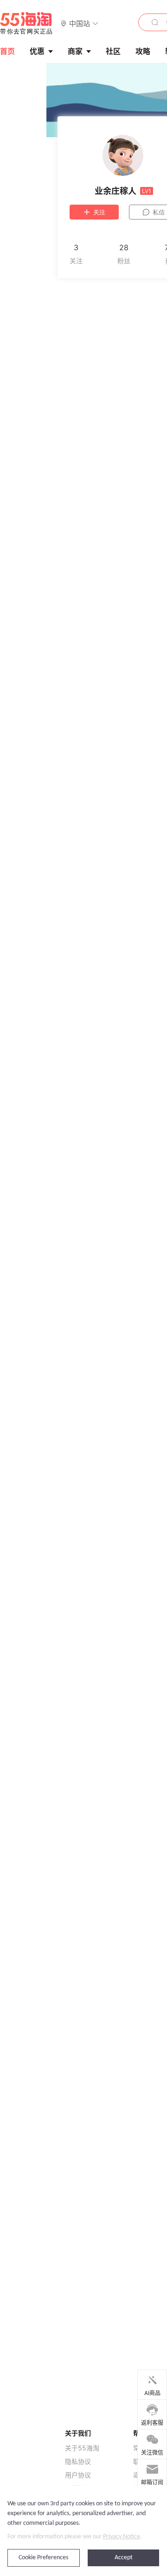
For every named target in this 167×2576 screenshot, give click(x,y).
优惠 (37, 51)
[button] (80, 23)
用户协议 (78, 2475)
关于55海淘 (82, 2448)
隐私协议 (78, 2462)
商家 (75, 51)
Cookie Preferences (43, 2558)
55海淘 (26, 23)
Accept (124, 2558)
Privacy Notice (122, 2537)
